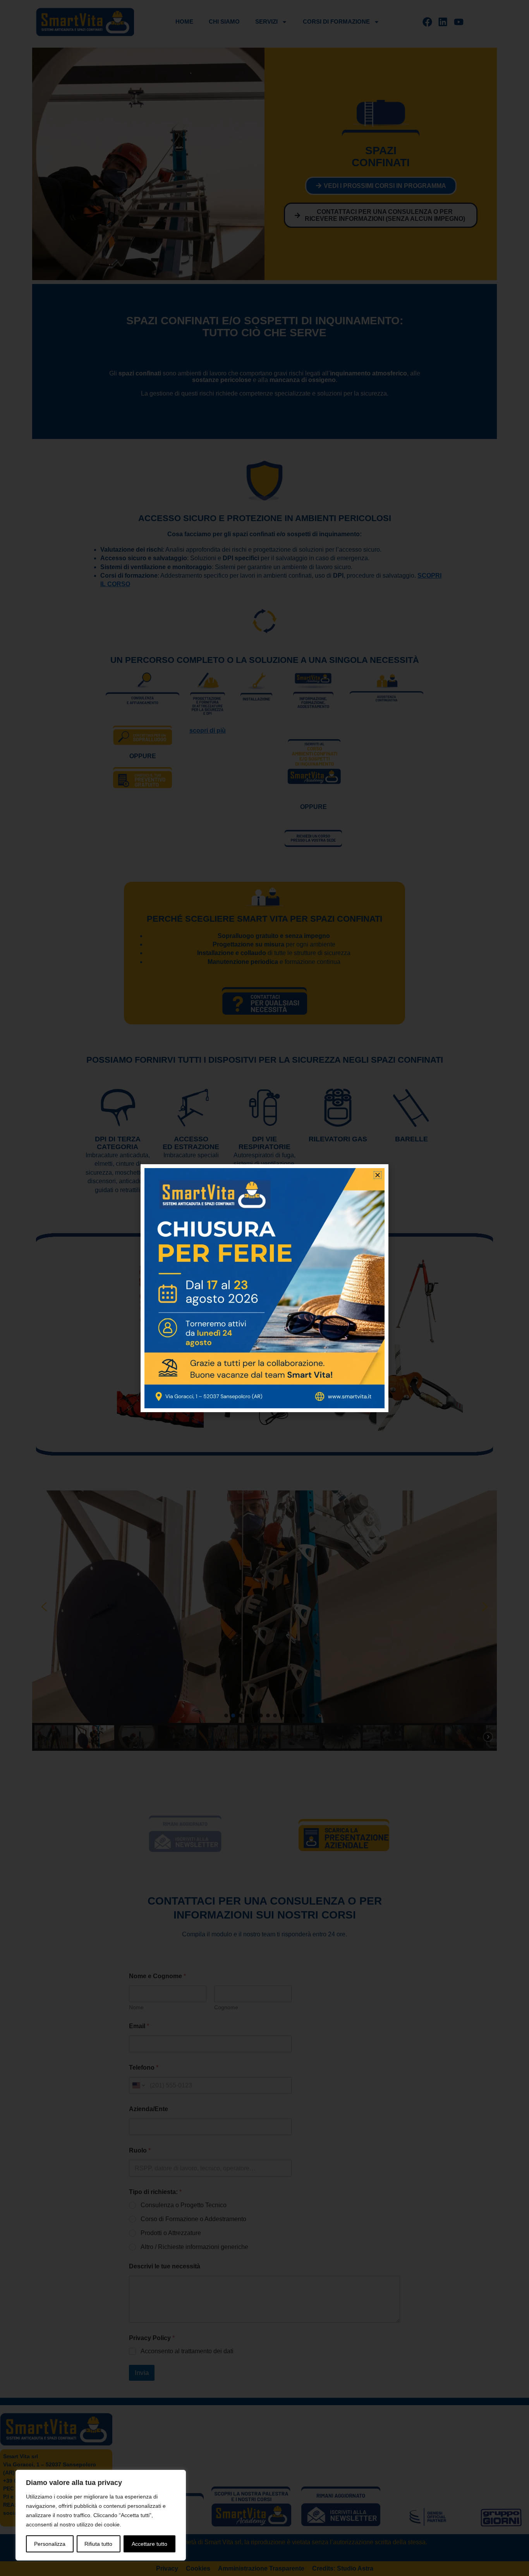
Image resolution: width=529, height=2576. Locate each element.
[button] (378, 1175)
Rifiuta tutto (98, 2544)
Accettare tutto (149, 2544)
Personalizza (50, 2544)
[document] (264, 1288)
